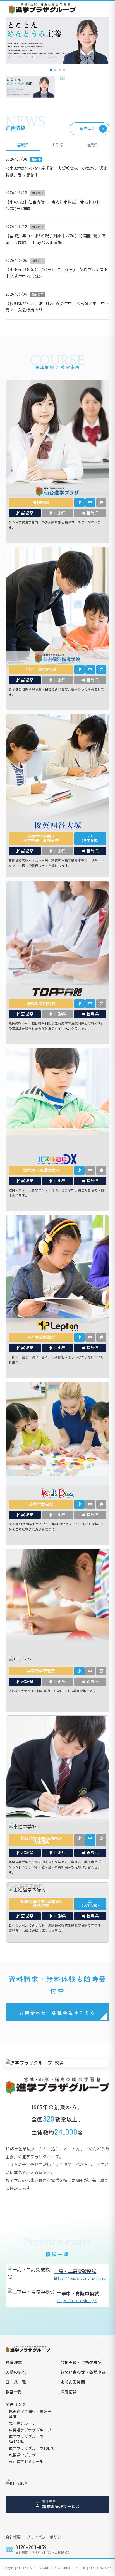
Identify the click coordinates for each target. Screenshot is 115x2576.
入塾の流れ (16, 2372)
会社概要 (13, 2537)
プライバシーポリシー (46, 2537)
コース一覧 (16, 2382)
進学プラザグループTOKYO (32, 2449)
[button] (51, 70)
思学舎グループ (22, 2423)
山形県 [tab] (57, 145)
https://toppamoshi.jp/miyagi (81, 2274)
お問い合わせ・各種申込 (83, 2372)
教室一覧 (14, 2392)
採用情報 (69, 2392)
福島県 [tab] (92, 145)
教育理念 (14, 2363)
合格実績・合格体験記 (81, 2363)
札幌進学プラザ (22, 2455)
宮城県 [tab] (23, 145)
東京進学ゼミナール (26, 2462)
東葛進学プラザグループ (30, 2430)
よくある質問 (73, 2382)
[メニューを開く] (103, 9)
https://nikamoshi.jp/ (78, 2297)
